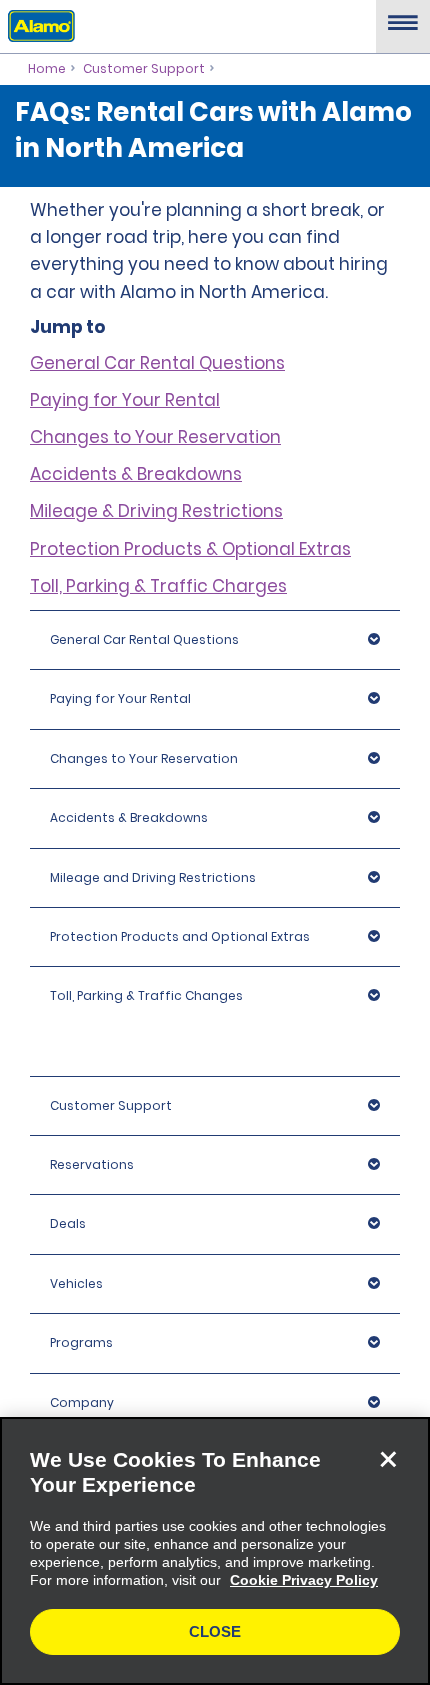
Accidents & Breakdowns (136, 474)
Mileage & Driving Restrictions (156, 511)
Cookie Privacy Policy (304, 1580)
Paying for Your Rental (125, 400)
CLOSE (215, 1631)
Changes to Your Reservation (155, 437)
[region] (215, 1551)
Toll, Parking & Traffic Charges (158, 586)
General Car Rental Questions (157, 363)
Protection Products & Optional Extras (190, 549)
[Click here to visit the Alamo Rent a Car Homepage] (37, 25)
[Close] (388, 1459)
